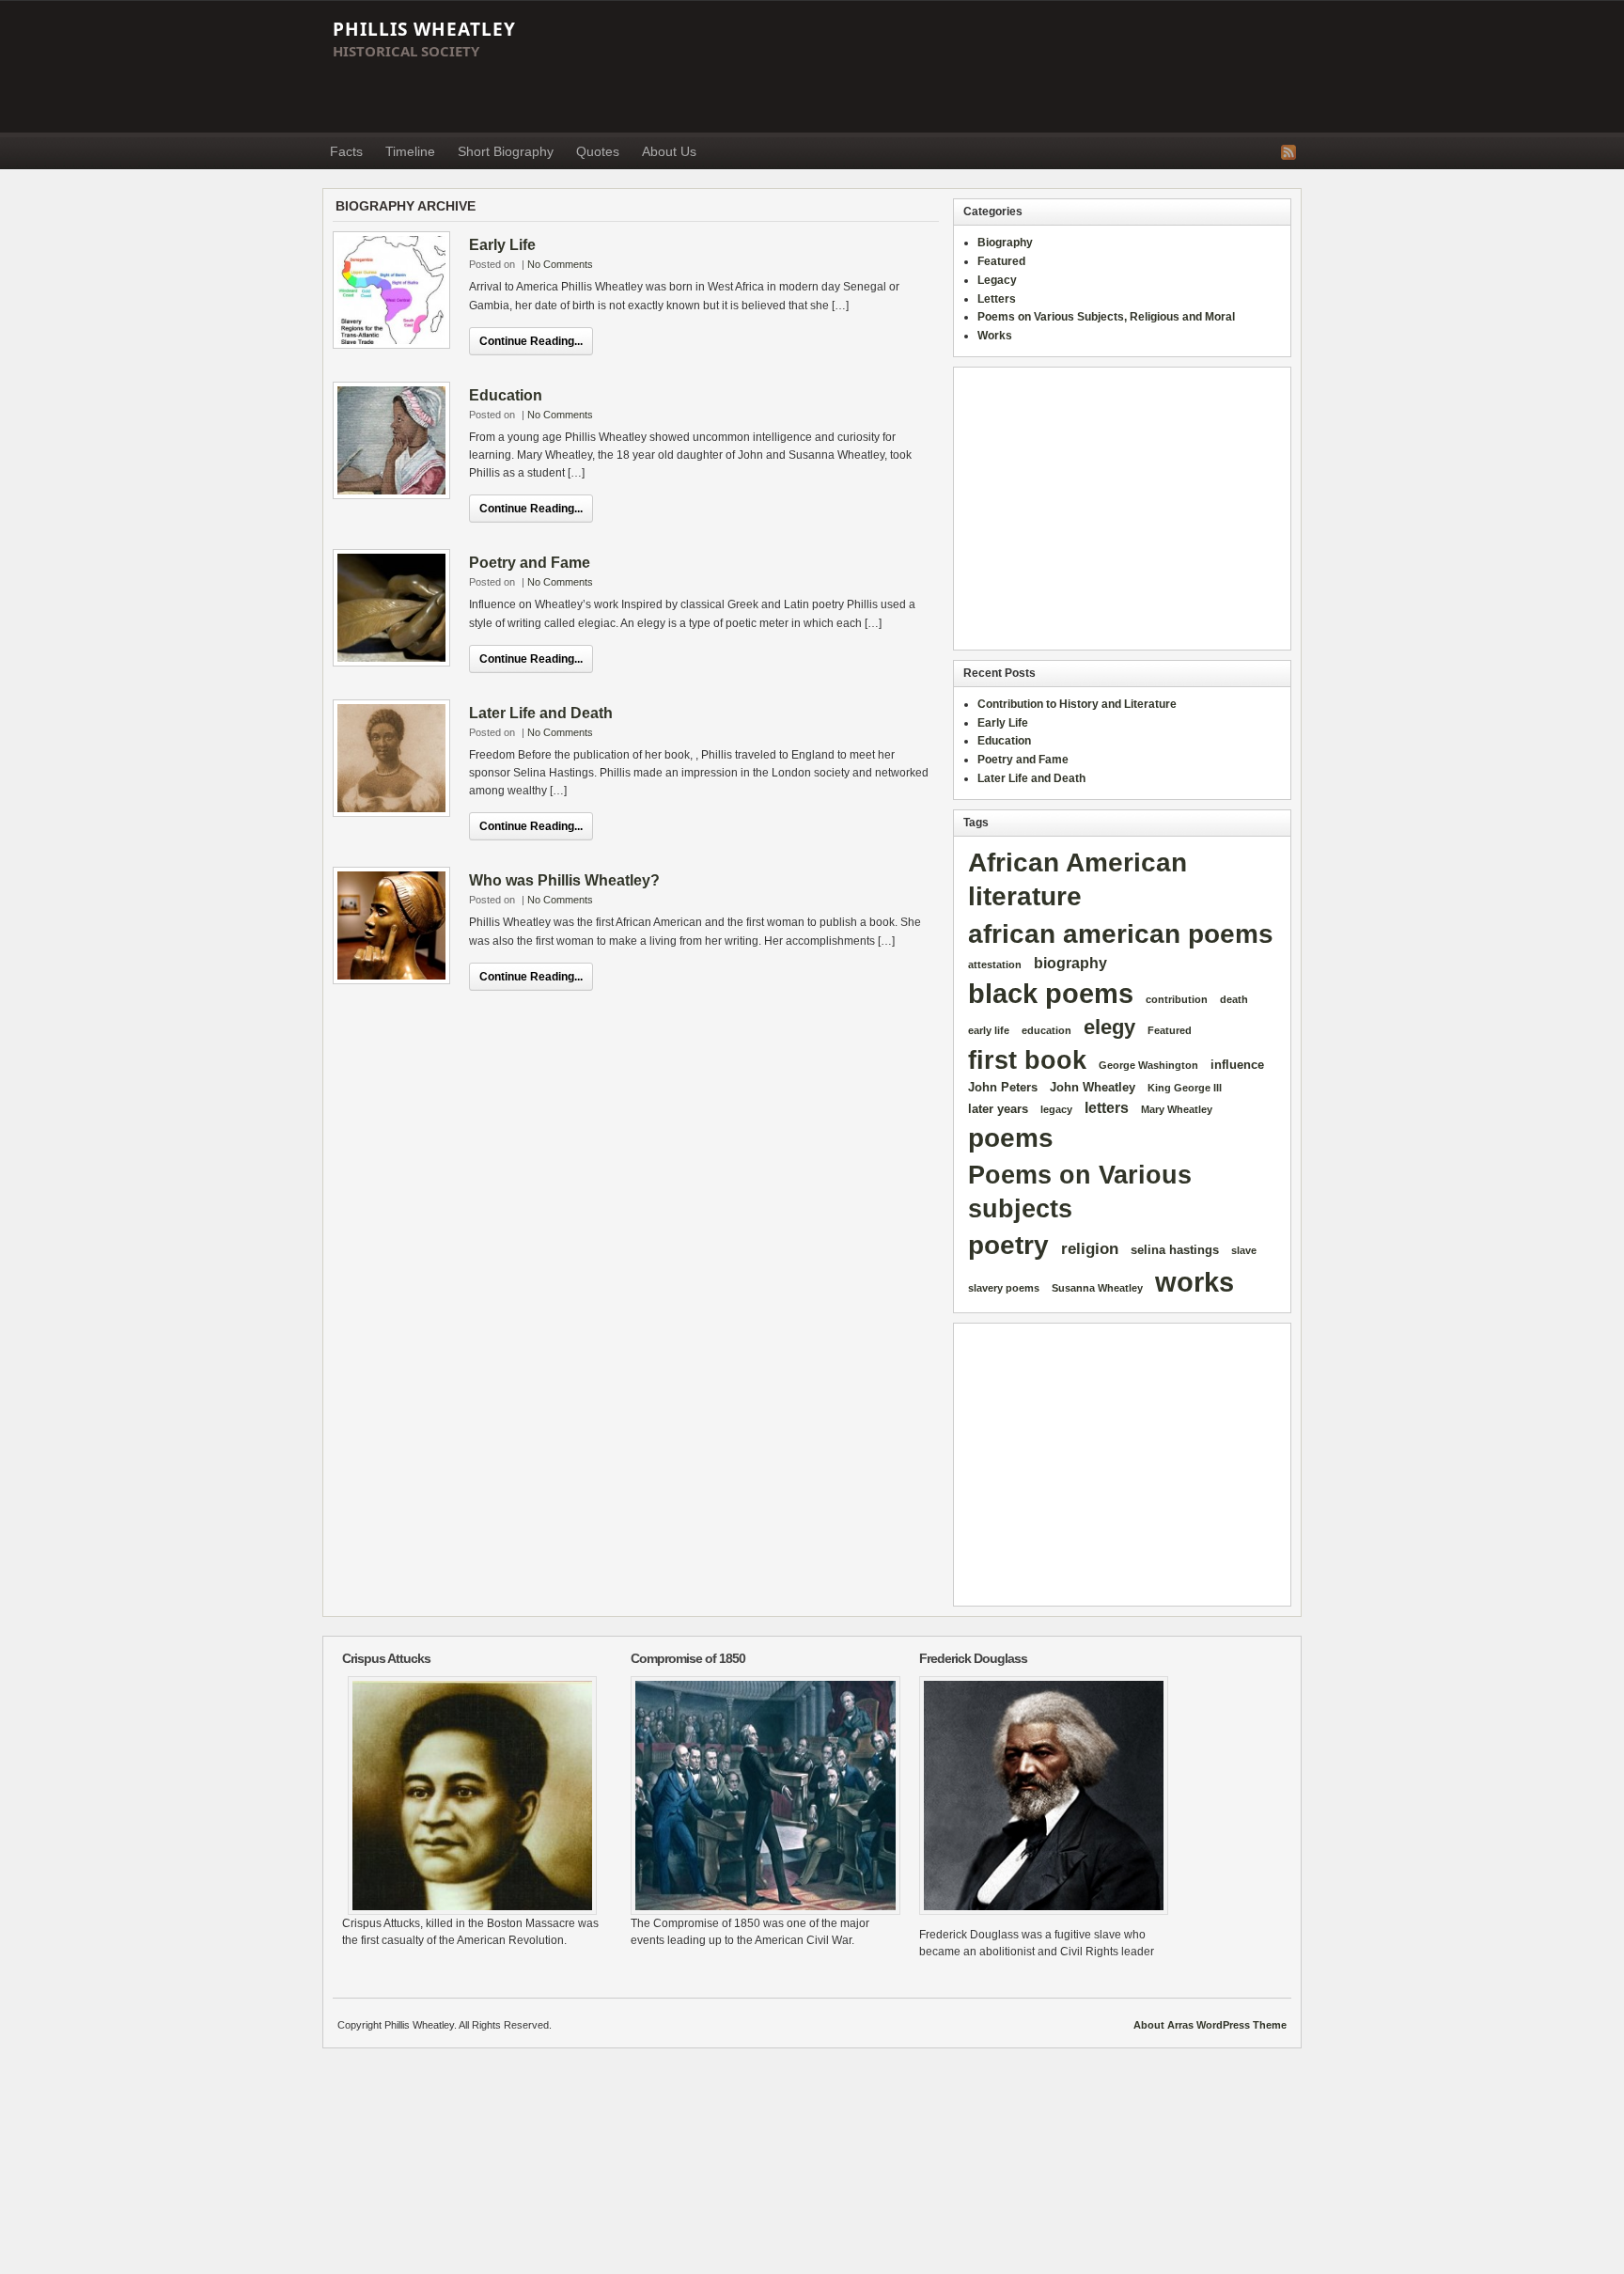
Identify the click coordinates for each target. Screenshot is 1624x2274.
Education (506, 395)
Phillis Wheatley (424, 29)
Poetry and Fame (530, 563)
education (1046, 1030)
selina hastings (1175, 1250)
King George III (1185, 1088)
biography (1070, 963)
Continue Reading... (531, 341)
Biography (1005, 243)
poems (1011, 1137)
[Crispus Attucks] (472, 1796)
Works (995, 336)
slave (1244, 1250)
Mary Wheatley (1177, 1109)
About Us (669, 151)
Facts (346, 151)
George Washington (1148, 1065)
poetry (1008, 1245)
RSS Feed (1288, 152)
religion (1090, 1249)
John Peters (1003, 1087)
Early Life (502, 245)
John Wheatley (1093, 1087)
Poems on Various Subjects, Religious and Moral (1106, 317)
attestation (995, 964)
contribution (1177, 999)
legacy (1056, 1109)
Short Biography (506, 151)
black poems (1051, 993)
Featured (1001, 261)
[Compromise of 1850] (761, 1796)
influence (1237, 1065)
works (1195, 1282)
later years (998, 1109)
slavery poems (1004, 1288)
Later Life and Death (541, 713)
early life (989, 1030)
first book (1027, 1060)
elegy (1109, 1027)
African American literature (1077, 880)
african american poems (1121, 934)
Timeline (410, 151)
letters (1107, 1108)
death (1234, 999)
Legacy (997, 280)
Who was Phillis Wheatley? (564, 880)
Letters (997, 299)
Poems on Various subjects (1080, 1191)
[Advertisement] (959, 67)
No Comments (560, 264)
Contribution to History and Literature (1077, 704)
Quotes (598, 151)
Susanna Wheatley (1097, 1288)
